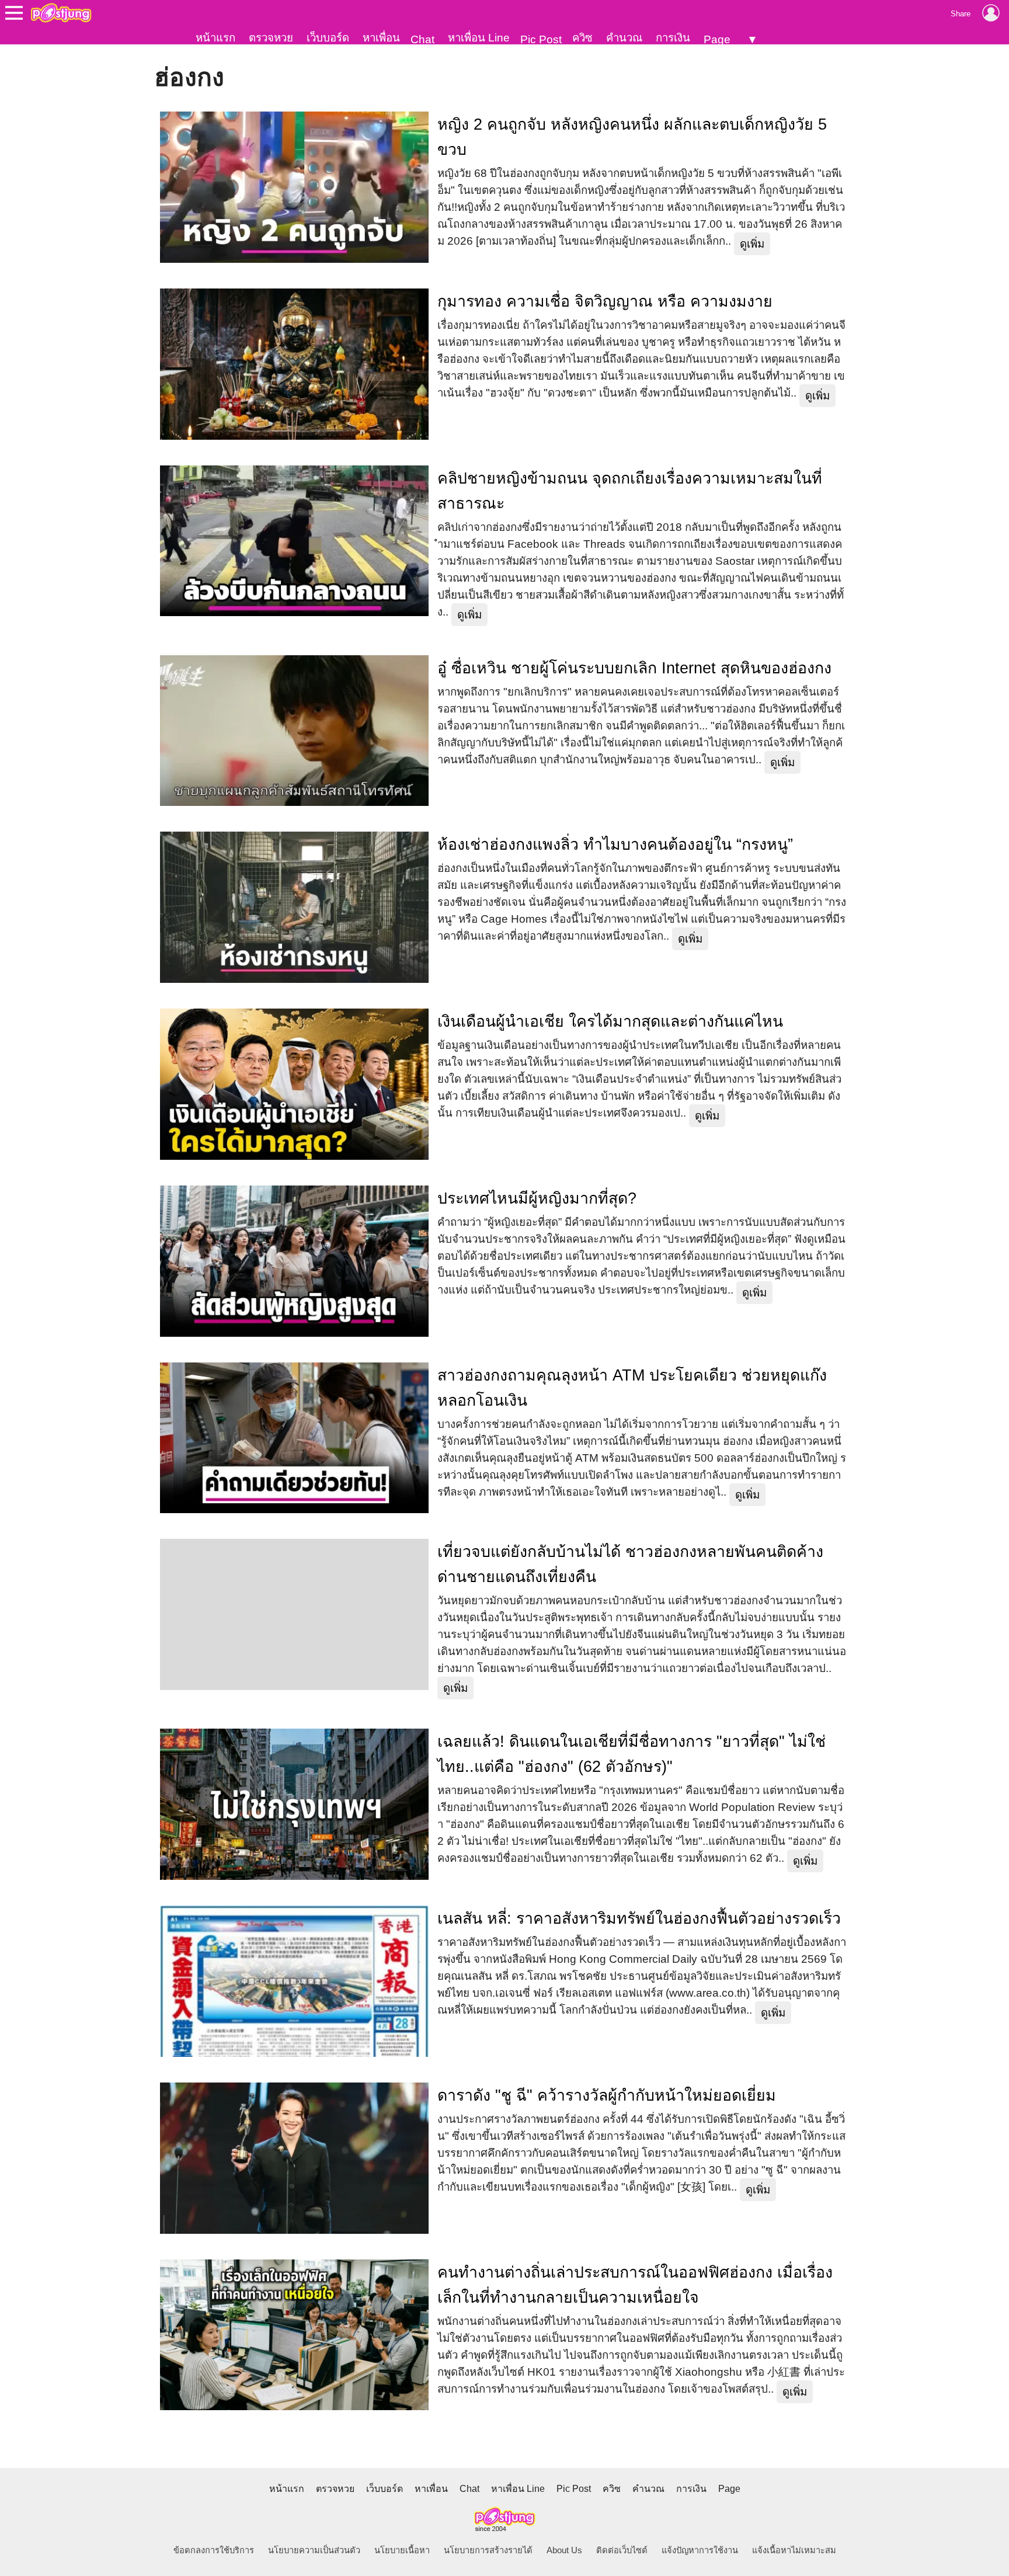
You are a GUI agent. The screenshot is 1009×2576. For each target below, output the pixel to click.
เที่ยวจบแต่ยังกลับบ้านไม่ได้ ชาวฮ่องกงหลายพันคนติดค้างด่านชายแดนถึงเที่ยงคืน (630, 1564)
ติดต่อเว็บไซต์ (622, 2550)
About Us (564, 2550)
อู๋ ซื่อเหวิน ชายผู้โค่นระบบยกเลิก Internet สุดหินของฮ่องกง (634, 668)
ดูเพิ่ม (752, 244)
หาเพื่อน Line (479, 38)
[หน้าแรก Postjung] (61, 13)
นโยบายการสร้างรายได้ (488, 2550)
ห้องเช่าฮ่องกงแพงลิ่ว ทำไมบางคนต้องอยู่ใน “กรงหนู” (615, 844)
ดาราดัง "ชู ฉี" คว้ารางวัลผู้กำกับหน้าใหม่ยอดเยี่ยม (607, 2095)
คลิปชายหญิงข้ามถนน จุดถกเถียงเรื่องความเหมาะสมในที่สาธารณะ (630, 491)
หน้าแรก (215, 38)
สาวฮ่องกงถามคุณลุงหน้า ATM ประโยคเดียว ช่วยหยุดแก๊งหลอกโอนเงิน (632, 1388)
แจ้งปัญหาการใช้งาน (700, 2550)
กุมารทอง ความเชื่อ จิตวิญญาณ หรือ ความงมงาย (605, 301)
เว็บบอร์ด (328, 38)
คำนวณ (624, 38)
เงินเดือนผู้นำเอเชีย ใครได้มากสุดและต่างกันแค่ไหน (610, 1021)
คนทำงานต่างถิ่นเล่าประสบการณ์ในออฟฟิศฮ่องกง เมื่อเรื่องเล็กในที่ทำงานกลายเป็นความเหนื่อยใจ (635, 2285)
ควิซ (582, 38)
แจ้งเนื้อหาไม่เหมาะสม (794, 2550)
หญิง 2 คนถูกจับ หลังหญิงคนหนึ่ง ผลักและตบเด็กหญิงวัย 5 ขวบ (632, 137)
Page (717, 39)
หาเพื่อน (381, 38)
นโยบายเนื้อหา (402, 2550)
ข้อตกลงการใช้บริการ (214, 2550)
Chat (422, 39)
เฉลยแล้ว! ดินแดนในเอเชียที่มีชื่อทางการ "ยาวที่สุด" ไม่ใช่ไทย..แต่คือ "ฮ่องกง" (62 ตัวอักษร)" (632, 1754)
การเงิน (673, 38)
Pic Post (541, 39)
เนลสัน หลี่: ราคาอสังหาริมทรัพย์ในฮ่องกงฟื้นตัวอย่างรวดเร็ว (639, 1918)
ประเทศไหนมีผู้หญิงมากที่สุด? (537, 1198)
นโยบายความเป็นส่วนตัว (314, 2550)
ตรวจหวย (271, 38)
